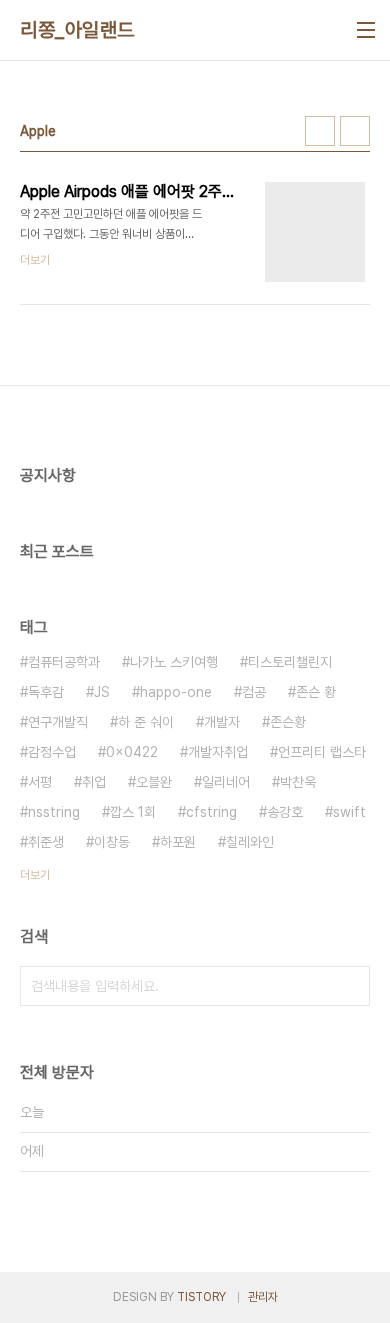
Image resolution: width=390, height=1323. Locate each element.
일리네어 (226, 782)
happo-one (176, 692)
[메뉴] (366, 30)
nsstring (54, 812)
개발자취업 (218, 752)
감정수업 (52, 752)
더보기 (35, 875)
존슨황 (288, 722)
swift (349, 812)
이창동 (112, 842)
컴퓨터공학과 (64, 662)
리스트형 (355, 131)
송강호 (285, 812)
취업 (94, 782)
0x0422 (132, 752)
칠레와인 (250, 842)
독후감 (46, 692)
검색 (350, 986)
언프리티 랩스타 (322, 752)
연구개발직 (58, 722)
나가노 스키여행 (174, 662)
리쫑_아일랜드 (77, 30)
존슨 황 (316, 692)
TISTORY (201, 1297)
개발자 (222, 722)
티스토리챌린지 (290, 662)
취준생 (46, 842)
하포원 (178, 842)
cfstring (211, 812)
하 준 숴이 (146, 722)
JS (102, 692)
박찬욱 (298, 782)
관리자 (263, 1297)
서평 (40, 782)
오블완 (154, 782)
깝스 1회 (133, 812)
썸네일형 (320, 131)
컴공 (254, 692)
